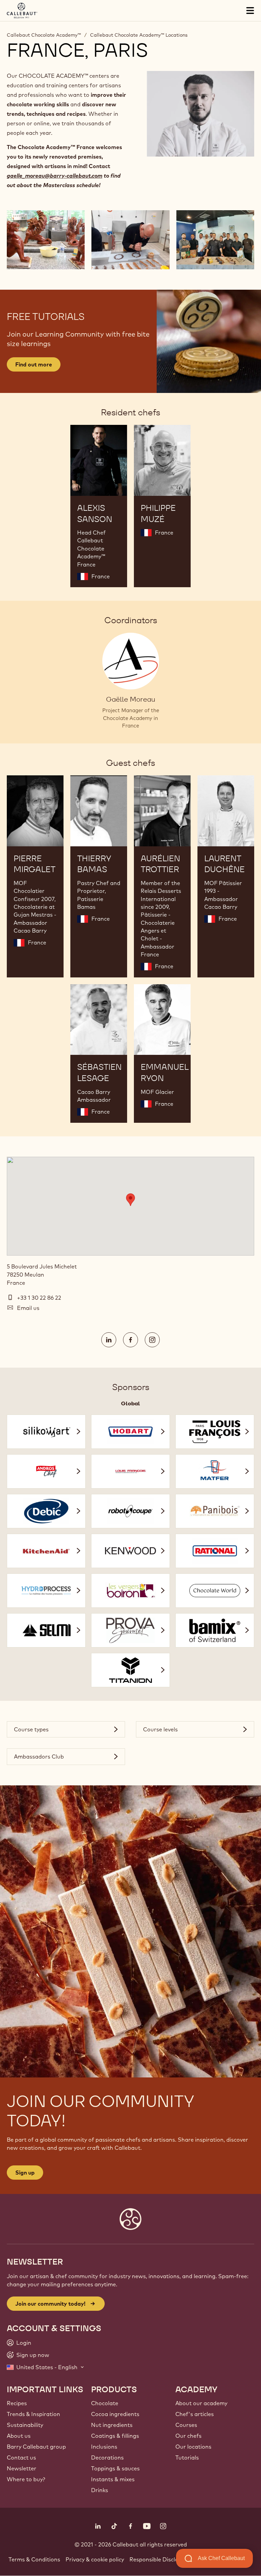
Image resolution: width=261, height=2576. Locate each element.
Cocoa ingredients (115, 2414)
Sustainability (25, 2425)
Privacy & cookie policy (95, 2559)
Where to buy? (26, 2479)
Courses (186, 2425)
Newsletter (22, 2468)
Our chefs (188, 2436)
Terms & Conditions (34, 2559)
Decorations (107, 2457)
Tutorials (187, 2457)
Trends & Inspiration (33, 2414)
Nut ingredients (112, 2425)
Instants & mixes (113, 2479)
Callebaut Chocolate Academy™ (44, 35)
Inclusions (104, 2447)
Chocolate (105, 2403)
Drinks (100, 2490)
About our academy (201, 2403)
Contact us (21, 2457)
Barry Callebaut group (36, 2447)
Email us (28, 1308)
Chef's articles (195, 2414)
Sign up (25, 2173)
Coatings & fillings (115, 2436)
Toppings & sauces (115, 2468)
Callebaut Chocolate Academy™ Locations (139, 35)
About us (19, 2436)
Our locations (193, 2447)
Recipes (17, 2403)
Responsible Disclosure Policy (168, 2559)
